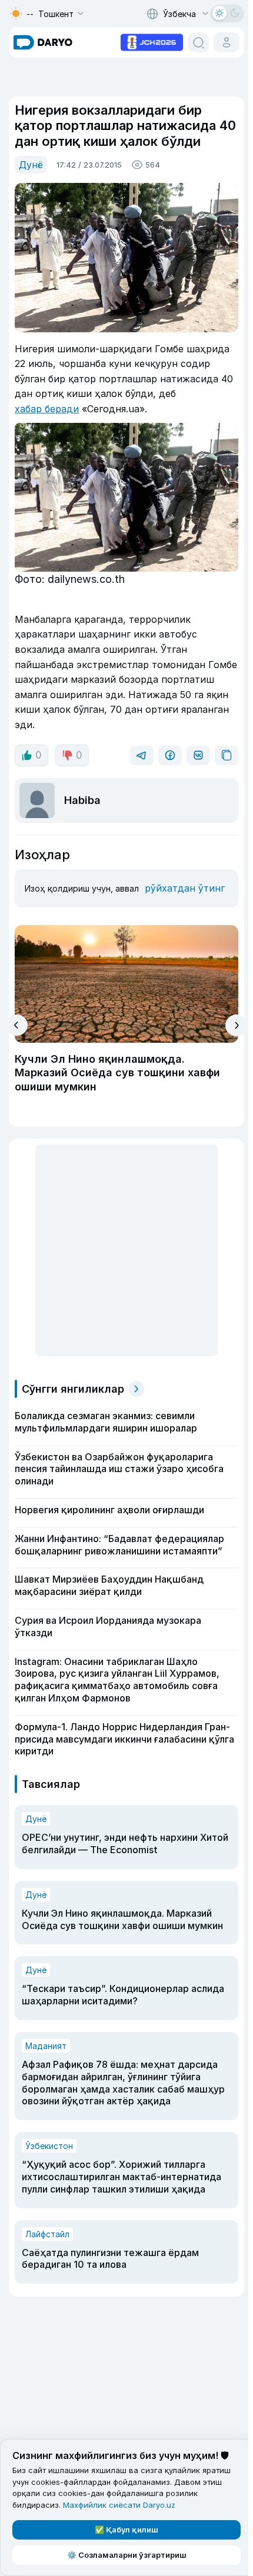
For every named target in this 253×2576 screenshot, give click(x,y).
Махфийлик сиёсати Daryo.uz (119, 2505)
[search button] (198, 42)
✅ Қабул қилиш (126, 2530)
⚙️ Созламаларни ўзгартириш (127, 2555)
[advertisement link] (152, 41)
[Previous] (17, 1025)
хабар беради (47, 409)
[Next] (236, 1025)
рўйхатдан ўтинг (185, 888)
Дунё (31, 165)
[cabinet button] (227, 42)
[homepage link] (43, 42)
